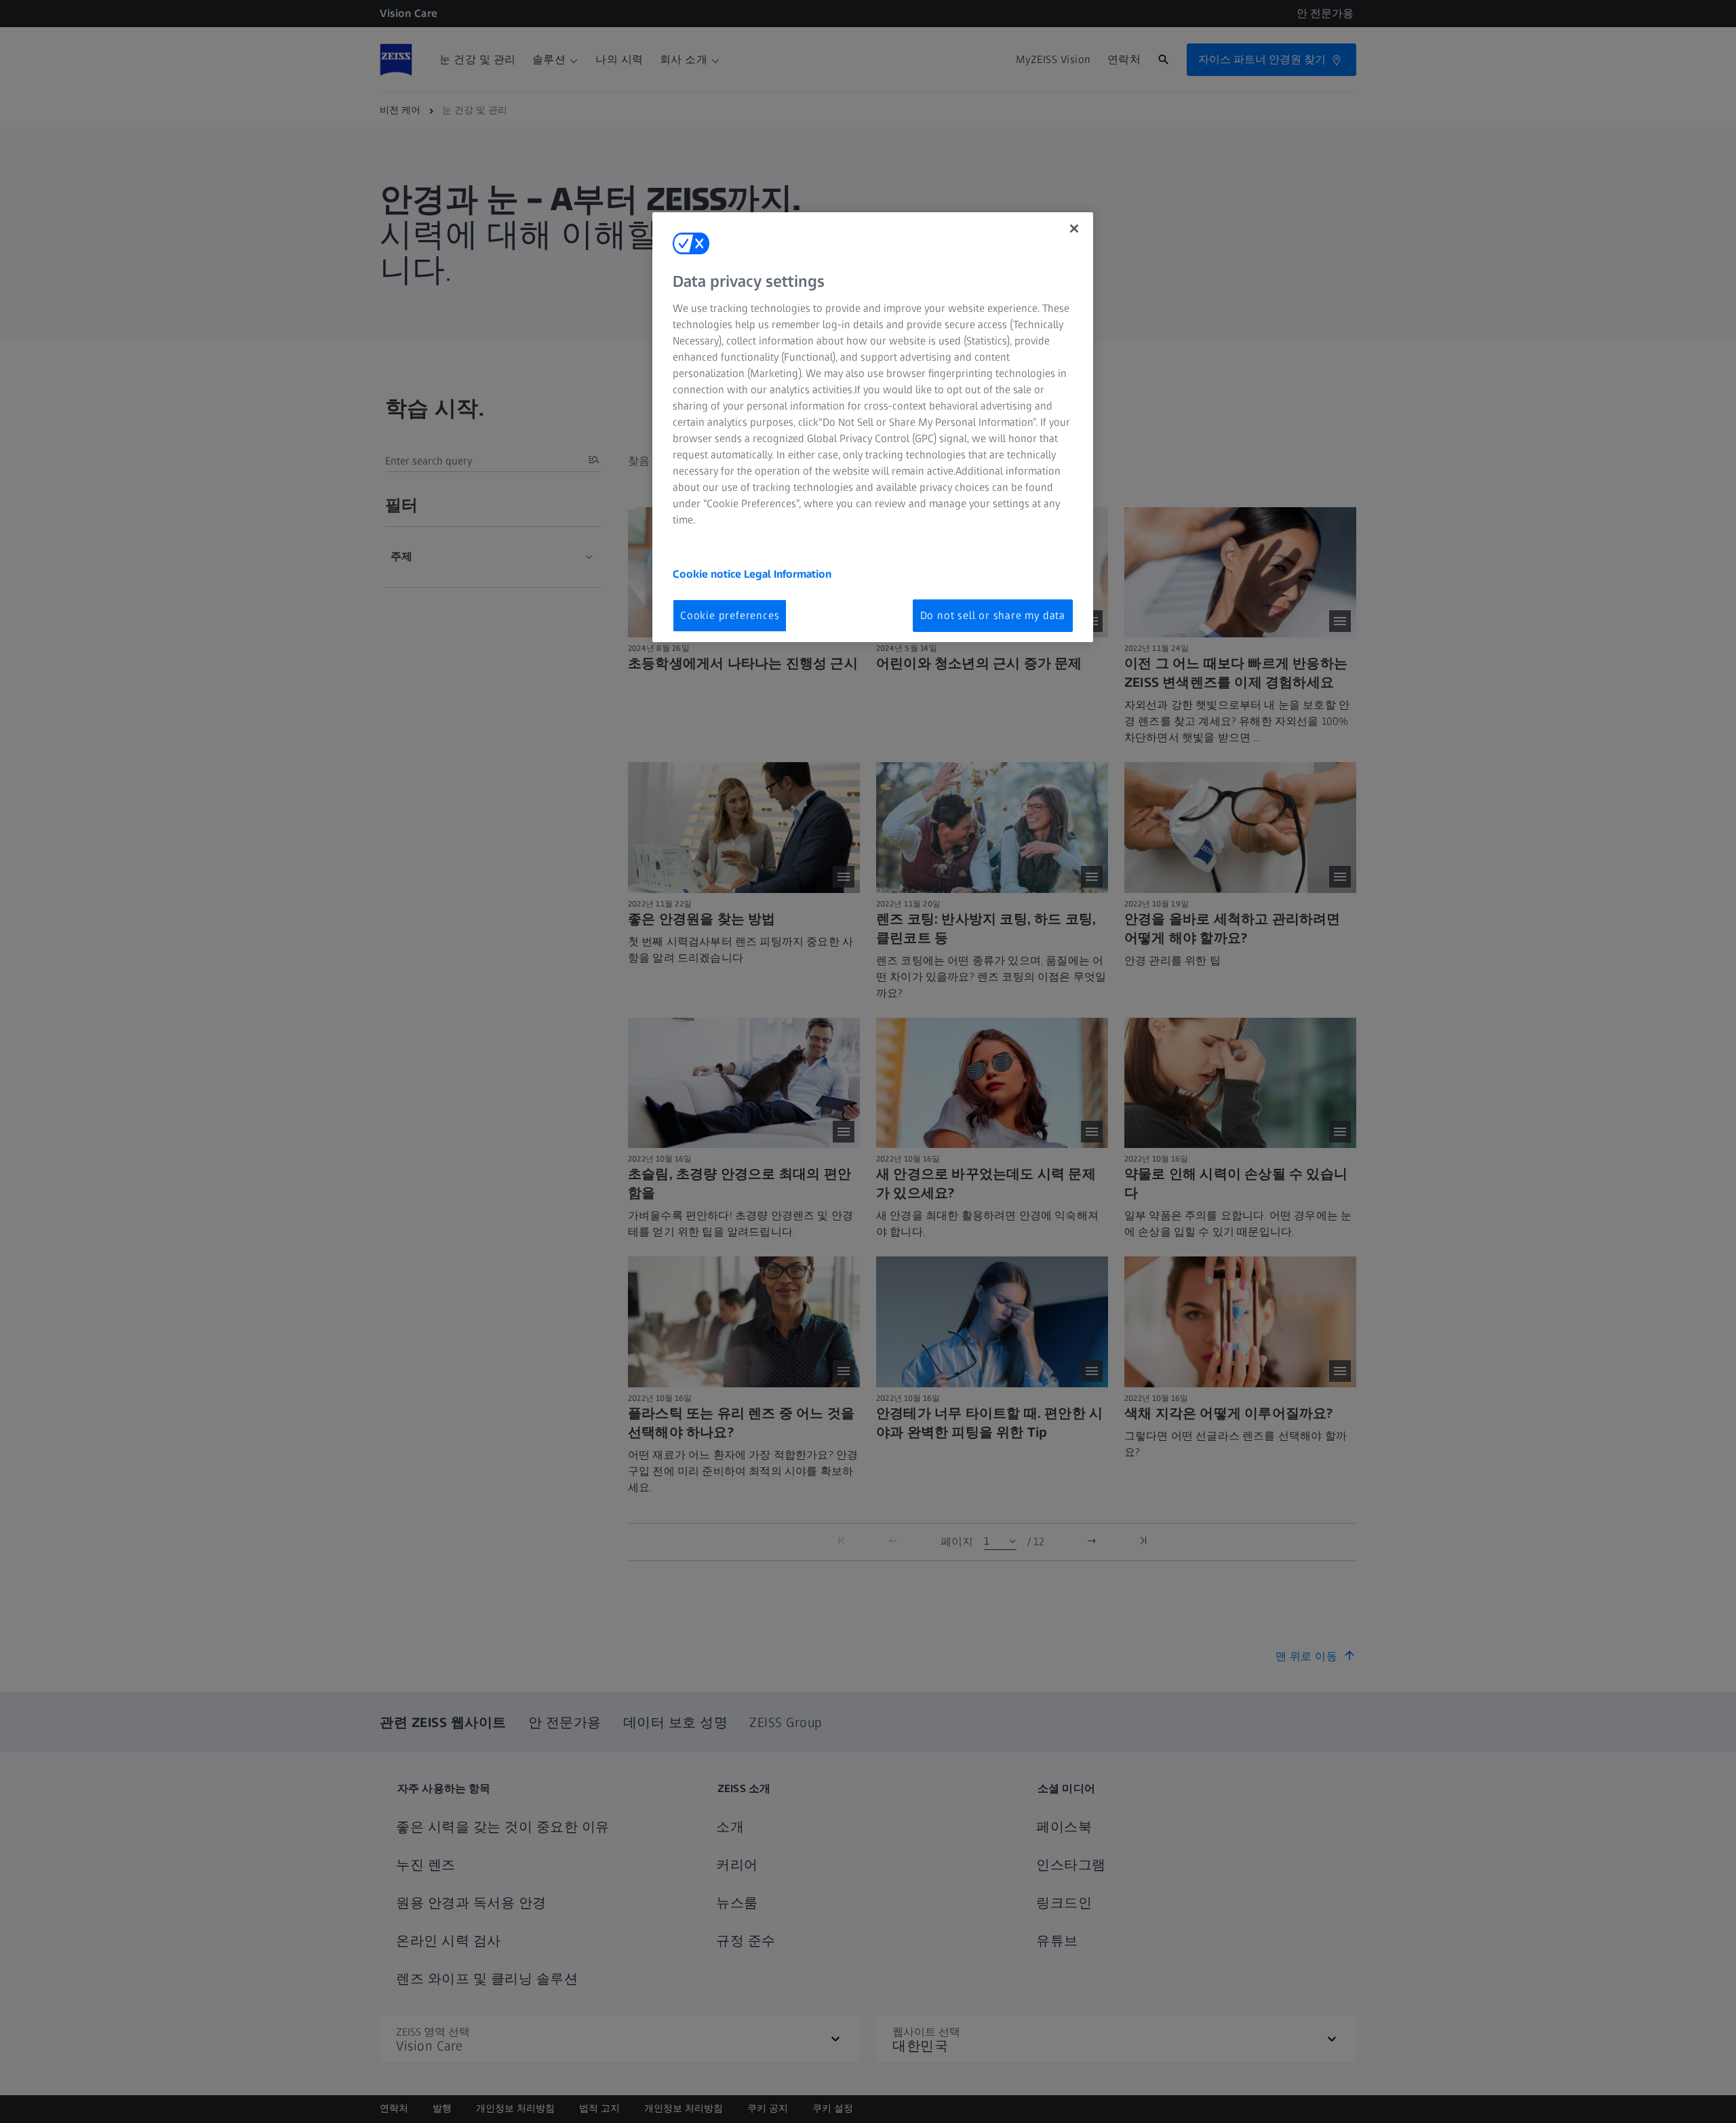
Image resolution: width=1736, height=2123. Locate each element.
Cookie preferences (730, 615)
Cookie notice (708, 574)
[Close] (1074, 229)
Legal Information (788, 574)
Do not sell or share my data (993, 615)
